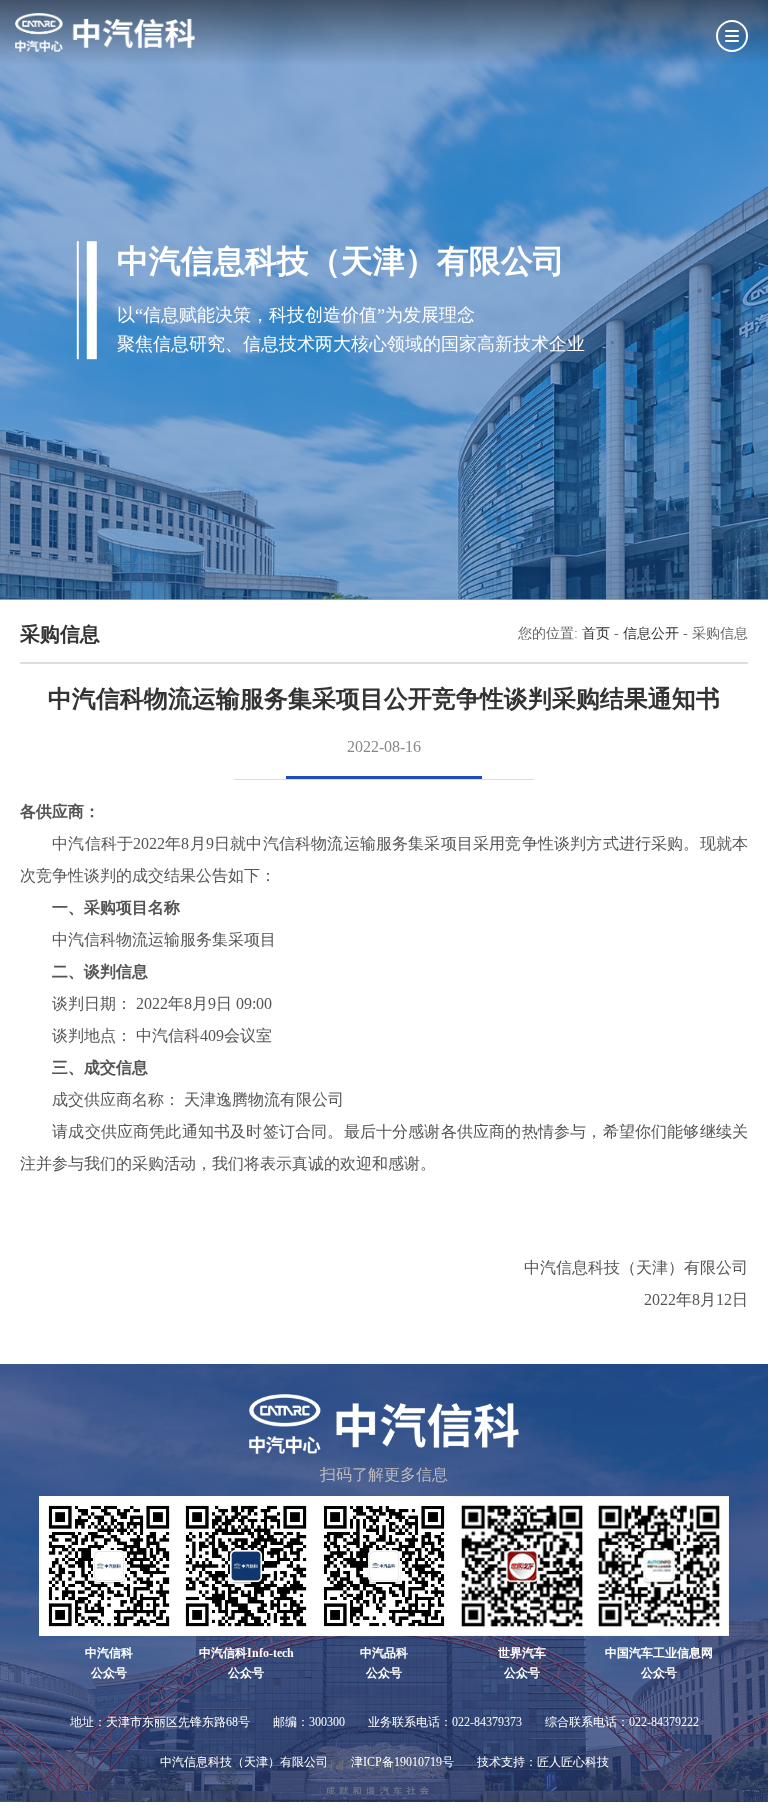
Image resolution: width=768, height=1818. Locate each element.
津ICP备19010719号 (402, 1762)
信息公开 (651, 633)
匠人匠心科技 (573, 1762)
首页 (596, 633)
